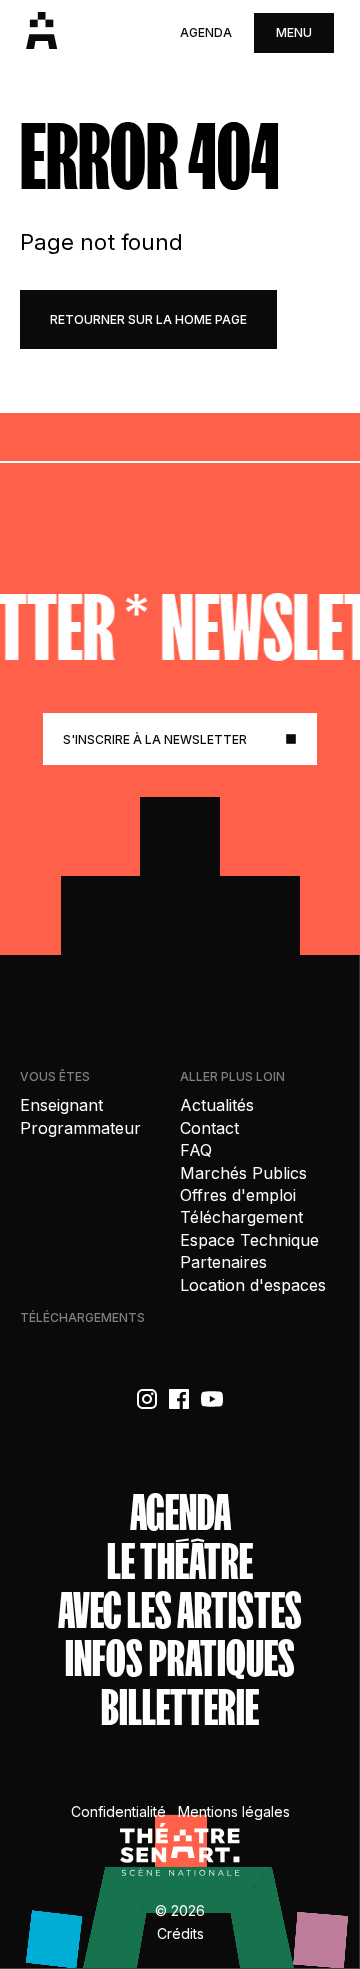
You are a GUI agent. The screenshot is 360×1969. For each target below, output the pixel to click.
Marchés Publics (243, 1173)
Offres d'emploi (238, 1195)
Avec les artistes (180, 1611)
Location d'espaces (253, 1285)
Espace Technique (249, 1240)
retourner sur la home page (148, 319)
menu (294, 32)
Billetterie (180, 1708)
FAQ (196, 1150)
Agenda (206, 32)
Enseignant (61, 1105)
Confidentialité (118, 1811)
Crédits (180, 1933)
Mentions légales (234, 1811)
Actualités (217, 1105)
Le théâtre (180, 1562)
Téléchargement (241, 1217)
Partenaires (223, 1262)
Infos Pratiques (180, 1659)
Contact (209, 1128)
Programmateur (80, 1128)
